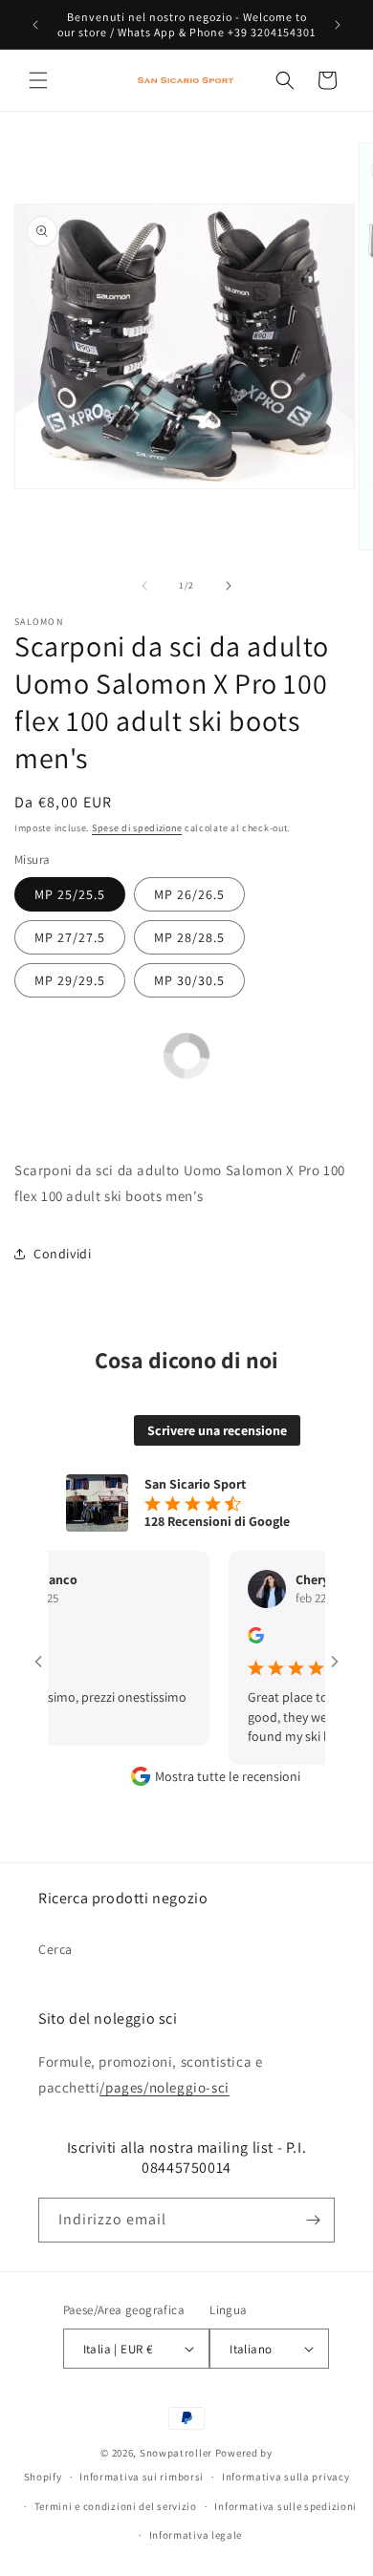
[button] (38, 80)
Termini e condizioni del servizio (116, 2506)
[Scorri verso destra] (229, 586)
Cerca (55, 1949)
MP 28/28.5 (189, 937)
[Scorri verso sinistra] (144, 586)
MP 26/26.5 (189, 894)
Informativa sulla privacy (286, 2477)
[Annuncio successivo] (338, 25)
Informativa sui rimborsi (142, 2477)
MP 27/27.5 (70, 937)
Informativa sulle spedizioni (285, 2506)
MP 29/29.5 (70, 980)
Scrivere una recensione (217, 1430)
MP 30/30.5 (189, 980)
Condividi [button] (62, 1254)
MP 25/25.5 (70, 894)
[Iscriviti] (313, 2220)
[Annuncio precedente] (35, 25)
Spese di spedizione (137, 828)
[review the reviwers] (241, 1639)
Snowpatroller (176, 2453)
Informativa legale (196, 2535)
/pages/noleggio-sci (164, 2087)
